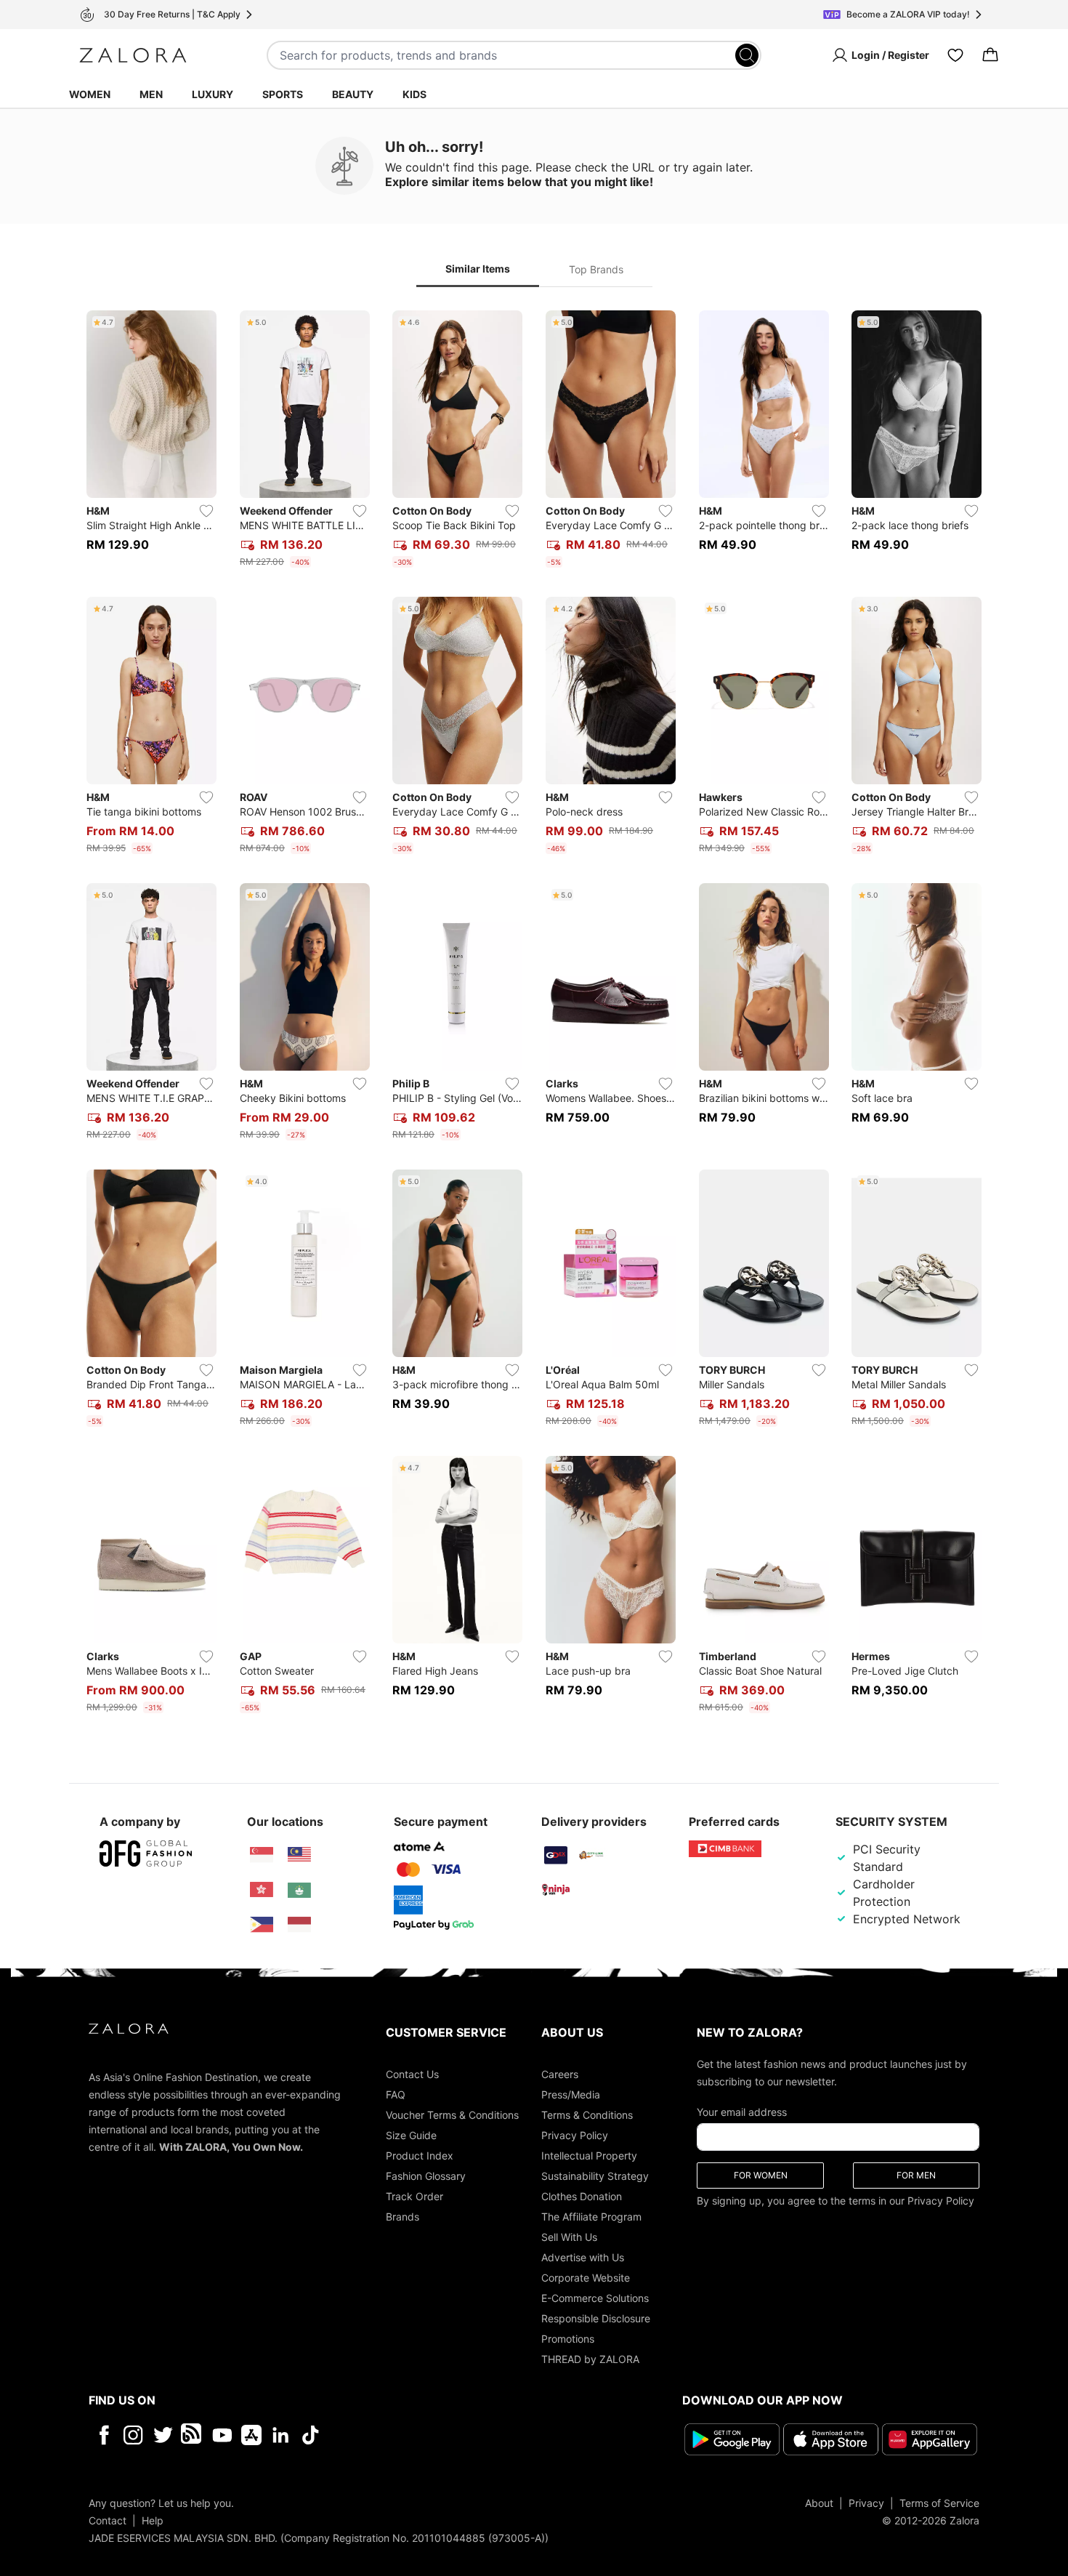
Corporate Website (586, 2278)
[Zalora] (133, 55)
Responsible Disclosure (596, 2318)
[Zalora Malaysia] (299, 1855)
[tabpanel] (534, 1015)
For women (761, 2175)
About (819, 2503)
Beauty (353, 94)
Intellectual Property (589, 2156)
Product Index (420, 2156)
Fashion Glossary (426, 2176)
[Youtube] (222, 2435)
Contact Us (412, 2074)
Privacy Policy (575, 2135)
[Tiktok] (405, 2435)
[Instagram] (133, 2435)
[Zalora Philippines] (262, 1925)
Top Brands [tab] (596, 269)
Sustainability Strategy (595, 2176)
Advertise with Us (583, 2257)
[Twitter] (163, 2435)
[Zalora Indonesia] (299, 1925)
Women (90, 94)
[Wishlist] (955, 55)
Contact (108, 2520)
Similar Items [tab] (478, 269)
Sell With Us (569, 2237)
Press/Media (571, 2094)
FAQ (396, 2094)
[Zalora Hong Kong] (262, 1890)
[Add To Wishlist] (206, 511)
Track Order (414, 2196)
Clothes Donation (582, 2196)
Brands (402, 2217)
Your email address (742, 2112)
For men (916, 2175)
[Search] (747, 55)
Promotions (568, 2339)
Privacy (866, 2503)
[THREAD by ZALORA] (193, 2435)
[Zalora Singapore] (262, 1855)
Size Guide (411, 2135)
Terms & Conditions (587, 2115)
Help (153, 2520)
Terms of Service (939, 2503)
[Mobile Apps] (251, 2435)
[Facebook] (104, 2435)
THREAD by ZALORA (590, 2359)
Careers (560, 2074)
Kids (414, 94)
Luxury (213, 94)
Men (151, 94)
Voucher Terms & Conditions (452, 2115)
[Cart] (990, 55)
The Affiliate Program (591, 2217)
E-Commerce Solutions (595, 2298)
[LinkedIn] (281, 2435)
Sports (283, 94)
